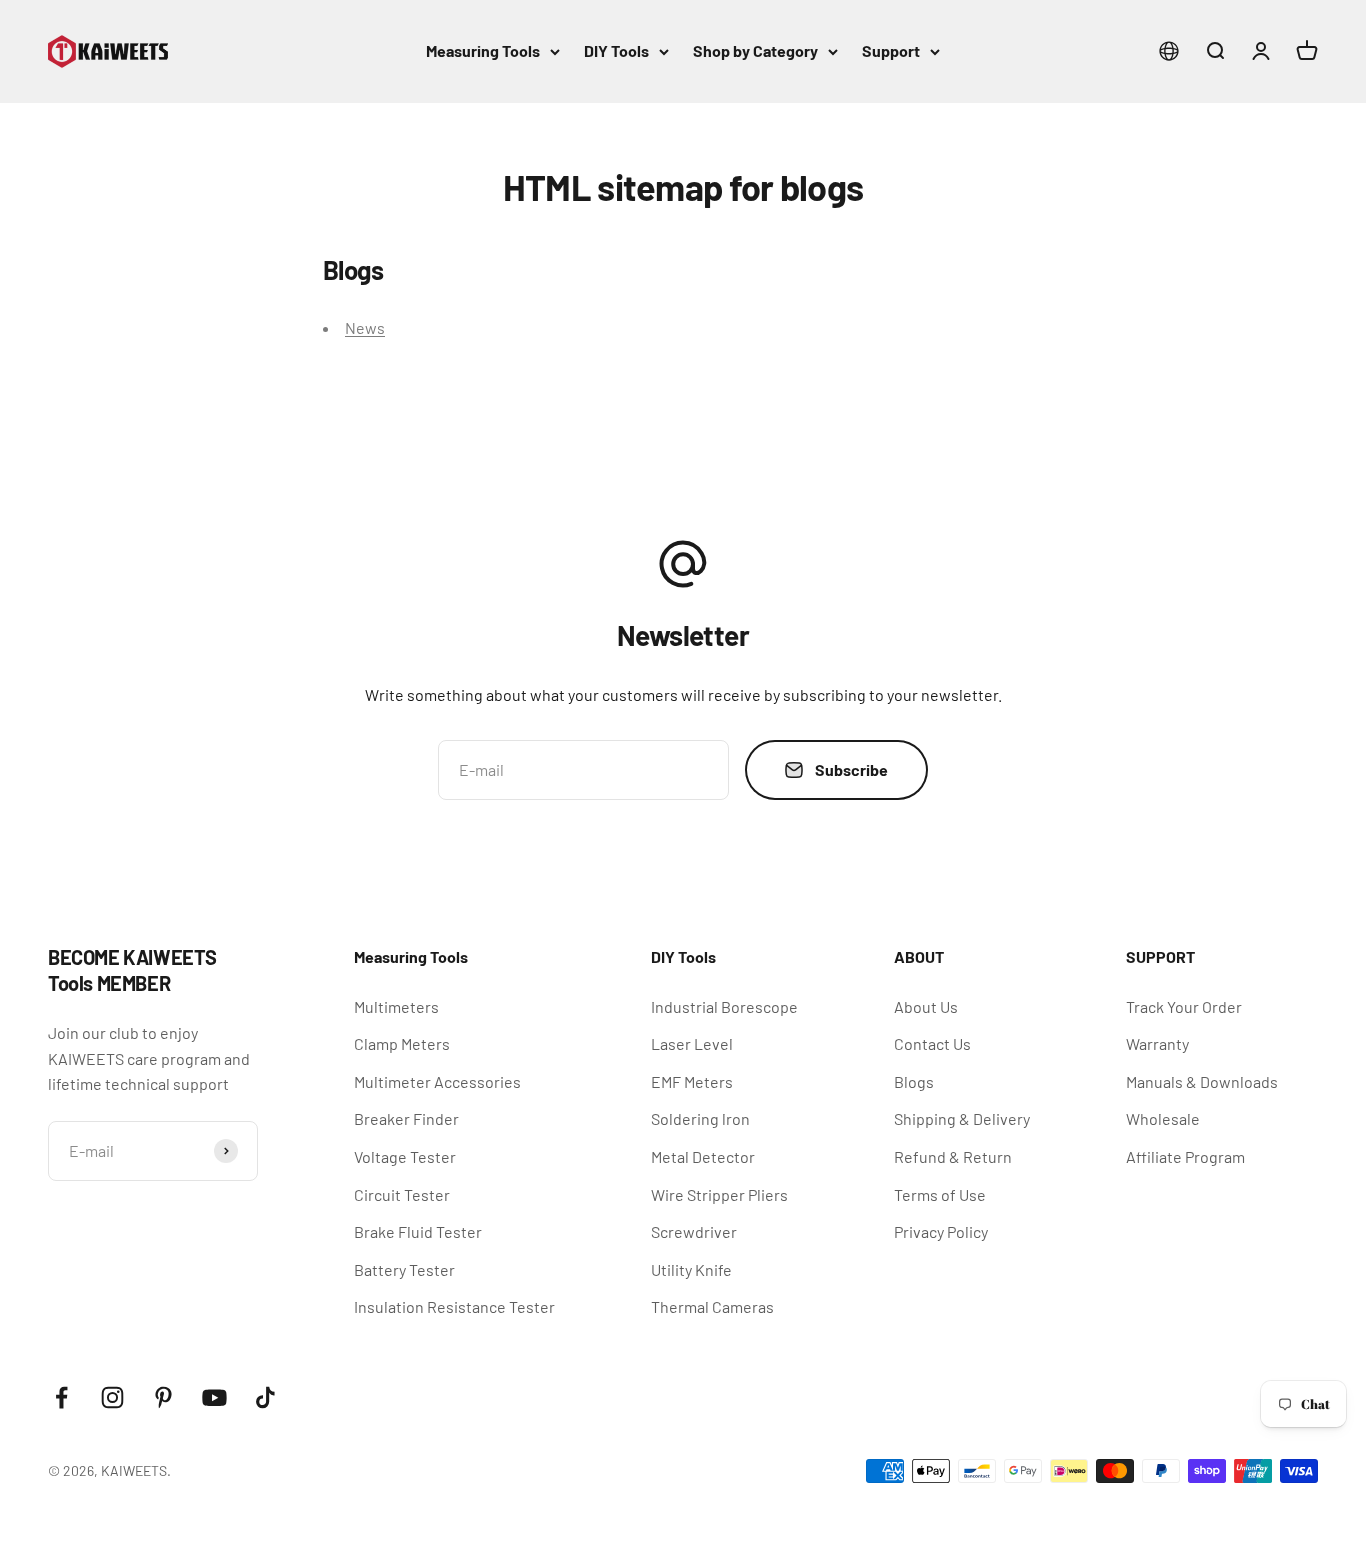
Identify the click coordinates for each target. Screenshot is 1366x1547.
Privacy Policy (941, 1231)
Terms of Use (940, 1194)
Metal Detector (703, 1156)
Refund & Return (953, 1156)
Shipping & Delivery (962, 1118)
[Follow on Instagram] (112, 1397)
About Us (926, 1006)
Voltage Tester (405, 1156)
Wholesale (1163, 1118)
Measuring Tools (483, 50)
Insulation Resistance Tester (454, 1306)
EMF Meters (692, 1081)
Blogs (914, 1081)
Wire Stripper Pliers (719, 1194)
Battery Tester (404, 1269)
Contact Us (932, 1043)
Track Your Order (1184, 1006)
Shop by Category (755, 50)
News (365, 327)
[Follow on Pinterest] (163, 1397)
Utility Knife (691, 1269)
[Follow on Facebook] (61, 1397)
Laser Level (692, 1043)
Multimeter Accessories (437, 1081)
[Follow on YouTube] (214, 1397)
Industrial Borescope (724, 1006)
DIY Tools (616, 50)
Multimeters (396, 1006)
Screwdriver (694, 1231)
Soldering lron (700, 1118)
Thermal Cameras (712, 1306)
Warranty (1157, 1043)
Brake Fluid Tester (418, 1231)
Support (891, 50)
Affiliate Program (1185, 1156)
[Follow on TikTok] (265, 1397)
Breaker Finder (406, 1118)
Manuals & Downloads (1202, 1081)
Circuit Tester (402, 1194)
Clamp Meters (402, 1043)
